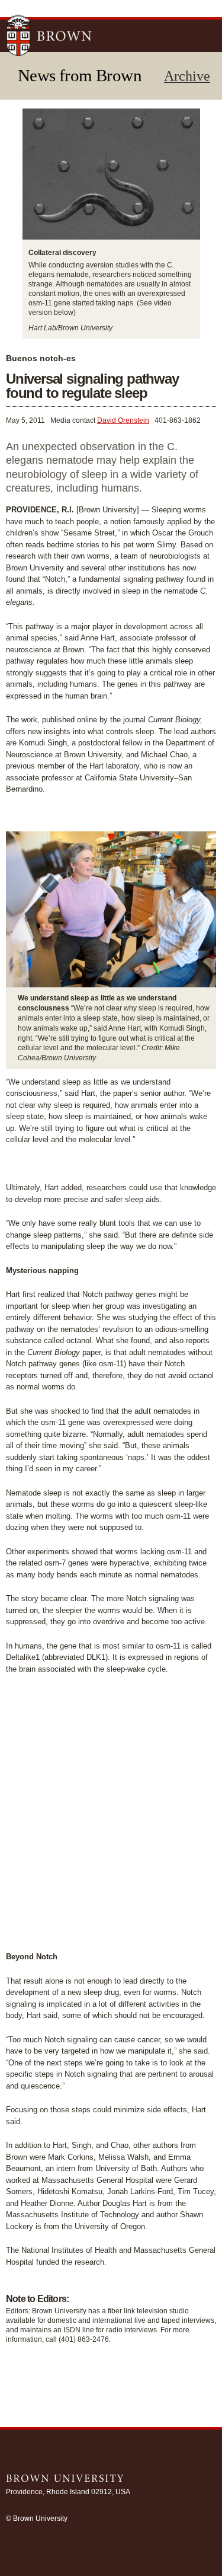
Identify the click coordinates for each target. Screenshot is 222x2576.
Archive (187, 76)
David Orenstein (123, 420)
